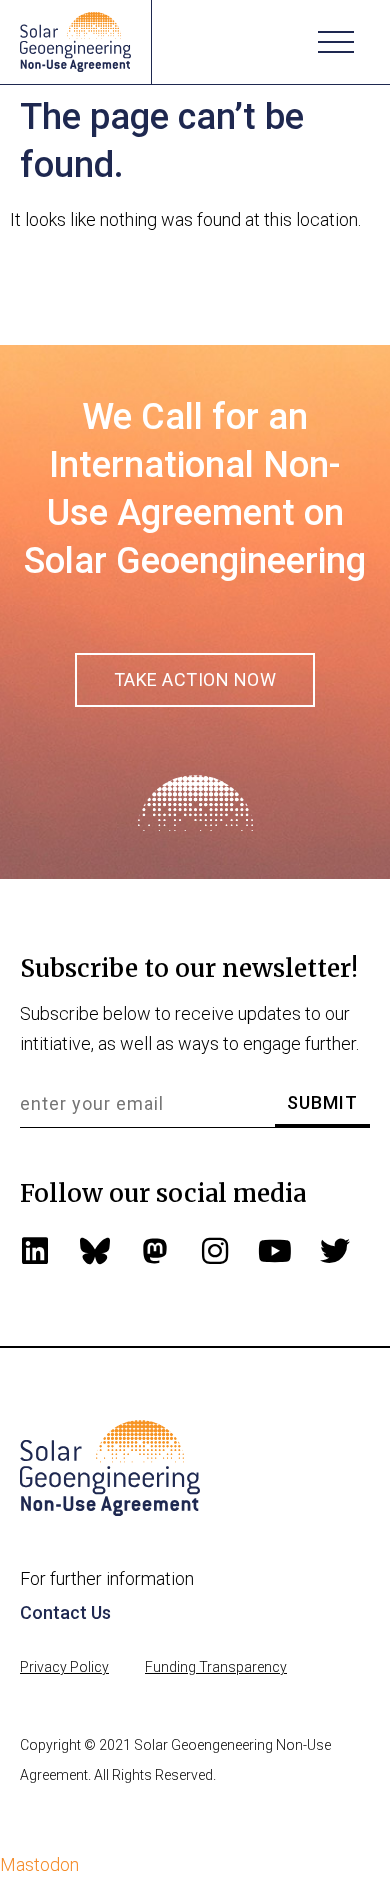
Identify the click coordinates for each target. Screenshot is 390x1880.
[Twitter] (335, 1251)
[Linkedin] (35, 1251)
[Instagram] (215, 1251)
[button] (336, 42)
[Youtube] (275, 1251)
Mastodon (39, 1864)
